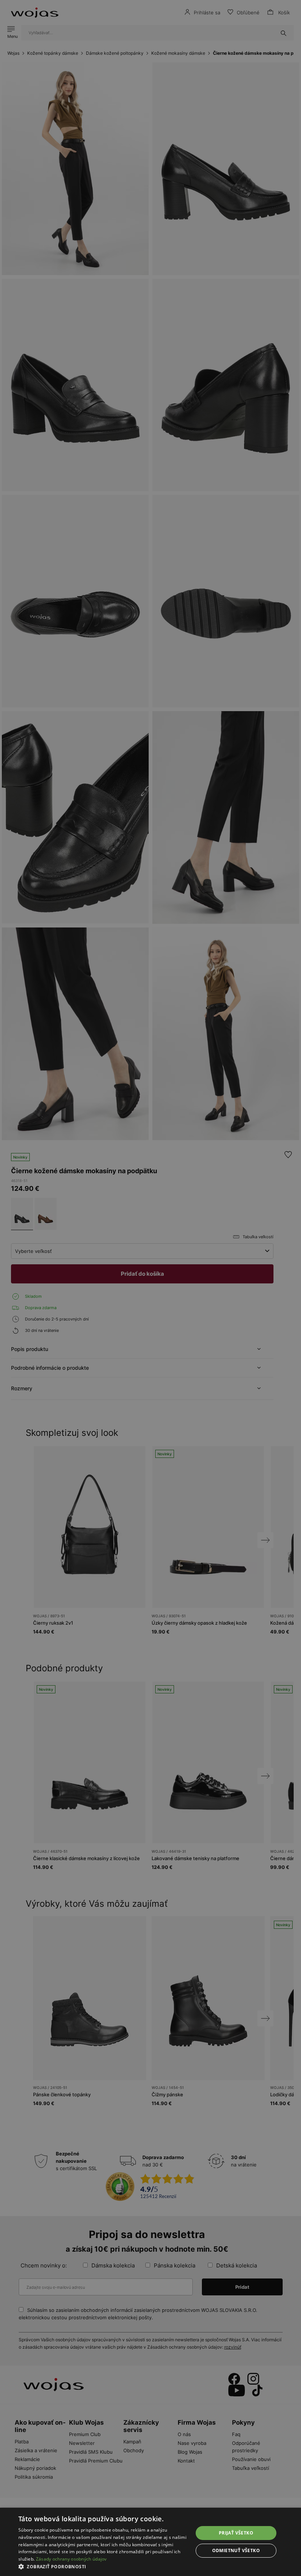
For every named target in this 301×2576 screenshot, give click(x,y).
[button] (103, 2567)
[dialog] (150, 1288)
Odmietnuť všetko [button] (236, 2550)
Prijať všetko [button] (236, 2533)
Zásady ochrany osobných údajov (71, 2559)
